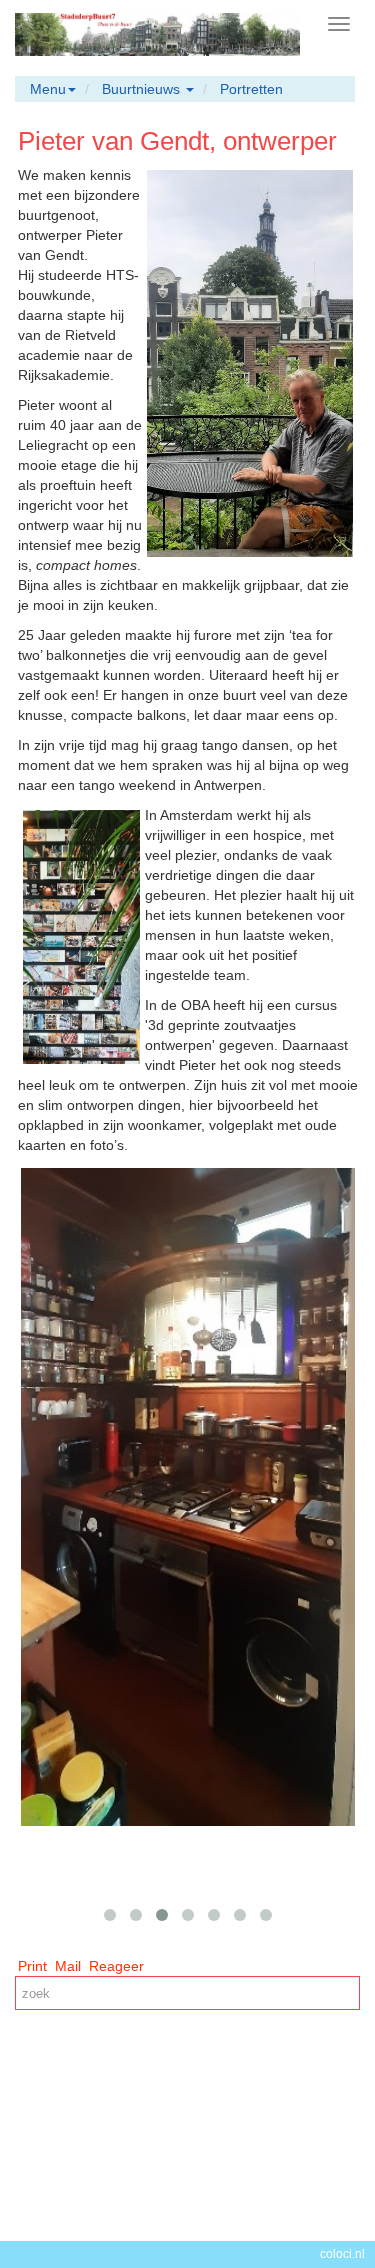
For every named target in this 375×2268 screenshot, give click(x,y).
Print (32, 1966)
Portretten (251, 89)
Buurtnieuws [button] (143, 89)
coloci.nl (342, 2254)
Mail (68, 1966)
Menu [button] (48, 89)
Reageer (116, 1966)
